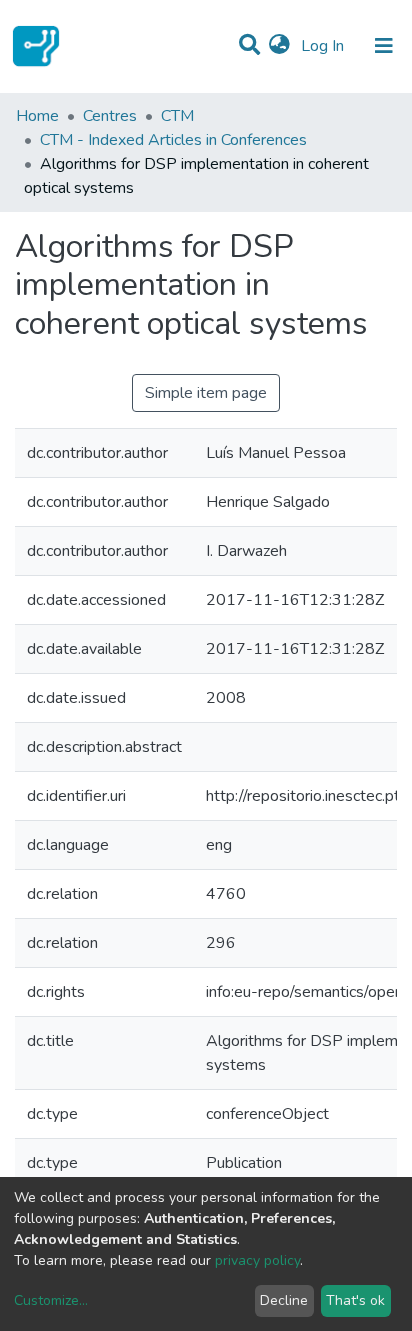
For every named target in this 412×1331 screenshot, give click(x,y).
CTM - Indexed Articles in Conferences (173, 140)
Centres (110, 116)
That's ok (355, 1300)
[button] (279, 46)
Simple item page (206, 393)
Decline (284, 1300)
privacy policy (257, 1260)
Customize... (51, 1300)
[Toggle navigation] (384, 46)
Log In (324, 46)
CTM (177, 116)
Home (37, 116)
